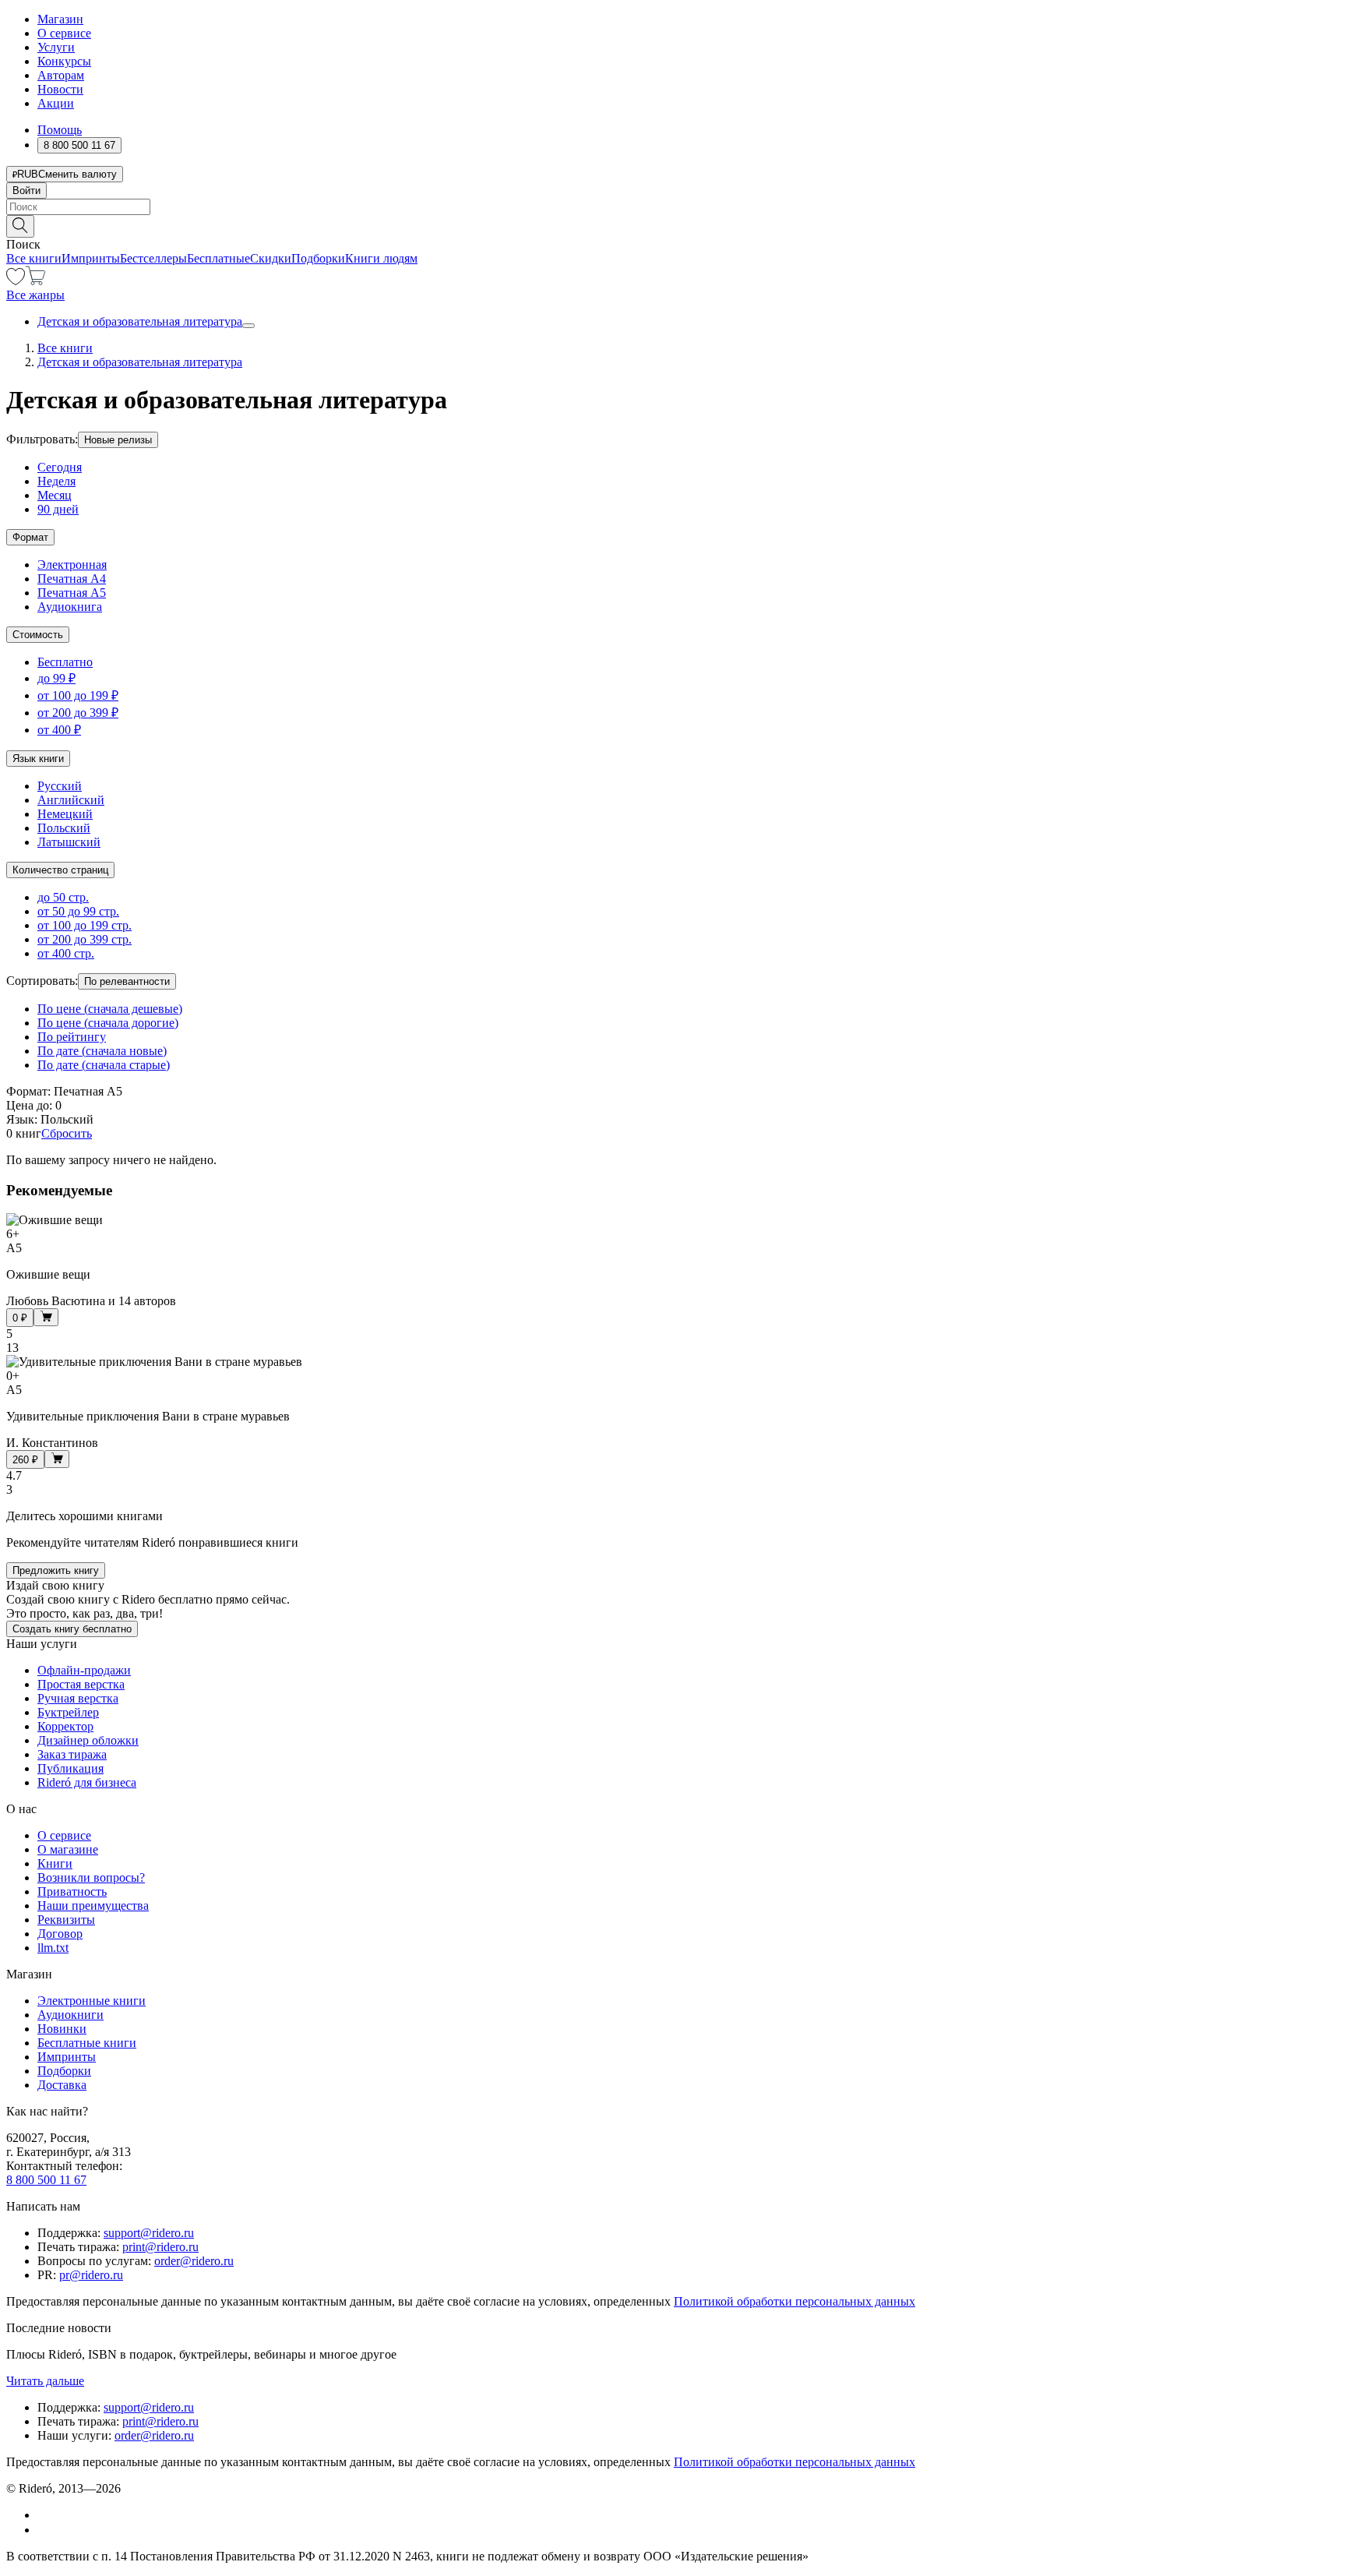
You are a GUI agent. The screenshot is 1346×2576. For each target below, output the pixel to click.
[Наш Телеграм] (44, 2530)
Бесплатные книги (87, 2043)
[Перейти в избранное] (16, 281)
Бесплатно (65, 662)
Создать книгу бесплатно (72, 1629)
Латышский (69, 842)
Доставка (62, 2085)
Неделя (56, 481)
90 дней (58, 509)
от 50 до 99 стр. (78, 911)
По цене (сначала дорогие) (108, 1023)
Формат (30, 537)
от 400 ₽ (59, 730)
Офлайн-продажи (84, 1670)
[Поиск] (20, 226)
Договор (60, 1934)
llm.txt (53, 1948)
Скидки (271, 258)
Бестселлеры (153, 258)
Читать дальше (45, 2381)
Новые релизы (118, 440)
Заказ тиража (72, 1754)
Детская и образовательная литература (140, 321)
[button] (673, 225)
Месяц (55, 495)
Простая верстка (81, 1684)
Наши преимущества (93, 1906)
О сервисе (64, 33)
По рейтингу (72, 1037)
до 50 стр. (63, 897)
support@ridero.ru (149, 2233)
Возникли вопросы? (91, 1877)
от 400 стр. (66, 953)
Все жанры (35, 295)
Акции (56, 103)
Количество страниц (60, 870)
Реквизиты (66, 1920)
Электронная (72, 565)
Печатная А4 (72, 579)
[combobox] (673, 207)
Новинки (62, 2029)
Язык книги (38, 759)
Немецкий (65, 814)
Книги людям (381, 258)
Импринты (91, 258)
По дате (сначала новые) (102, 1051)
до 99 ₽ (56, 678)
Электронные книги (92, 2001)
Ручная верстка (78, 1698)
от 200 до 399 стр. (85, 939)
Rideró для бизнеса (87, 1782)
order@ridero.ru (194, 2261)
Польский (64, 828)
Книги (55, 1863)
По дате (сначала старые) (104, 1065)
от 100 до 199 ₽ (78, 695)
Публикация (70, 1768)
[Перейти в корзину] (35, 281)
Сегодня (60, 467)
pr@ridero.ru (91, 2275)
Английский (71, 800)
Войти (26, 191)
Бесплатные (218, 258)
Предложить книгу (56, 1570)
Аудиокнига (70, 607)
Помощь (60, 130)
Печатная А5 (72, 593)
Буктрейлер (68, 1712)
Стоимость (38, 635)
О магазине (68, 1849)
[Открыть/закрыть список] (248, 326)
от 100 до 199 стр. (85, 925)
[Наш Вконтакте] (46, 2515)
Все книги (34, 258)
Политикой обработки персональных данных (795, 2301)
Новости (60, 89)
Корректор (65, 1726)
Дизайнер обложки (88, 1740)
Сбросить (67, 1133)
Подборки (318, 258)
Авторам (61, 75)
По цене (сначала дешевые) (110, 1009)
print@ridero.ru (160, 2247)
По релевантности (127, 981)
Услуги (56, 47)
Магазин (60, 19)
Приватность (72, 1891)
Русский (60, 786)
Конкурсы (64, 61)
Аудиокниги (70, 2015)
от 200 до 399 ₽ (78, 713)
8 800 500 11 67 (46, 2180)
